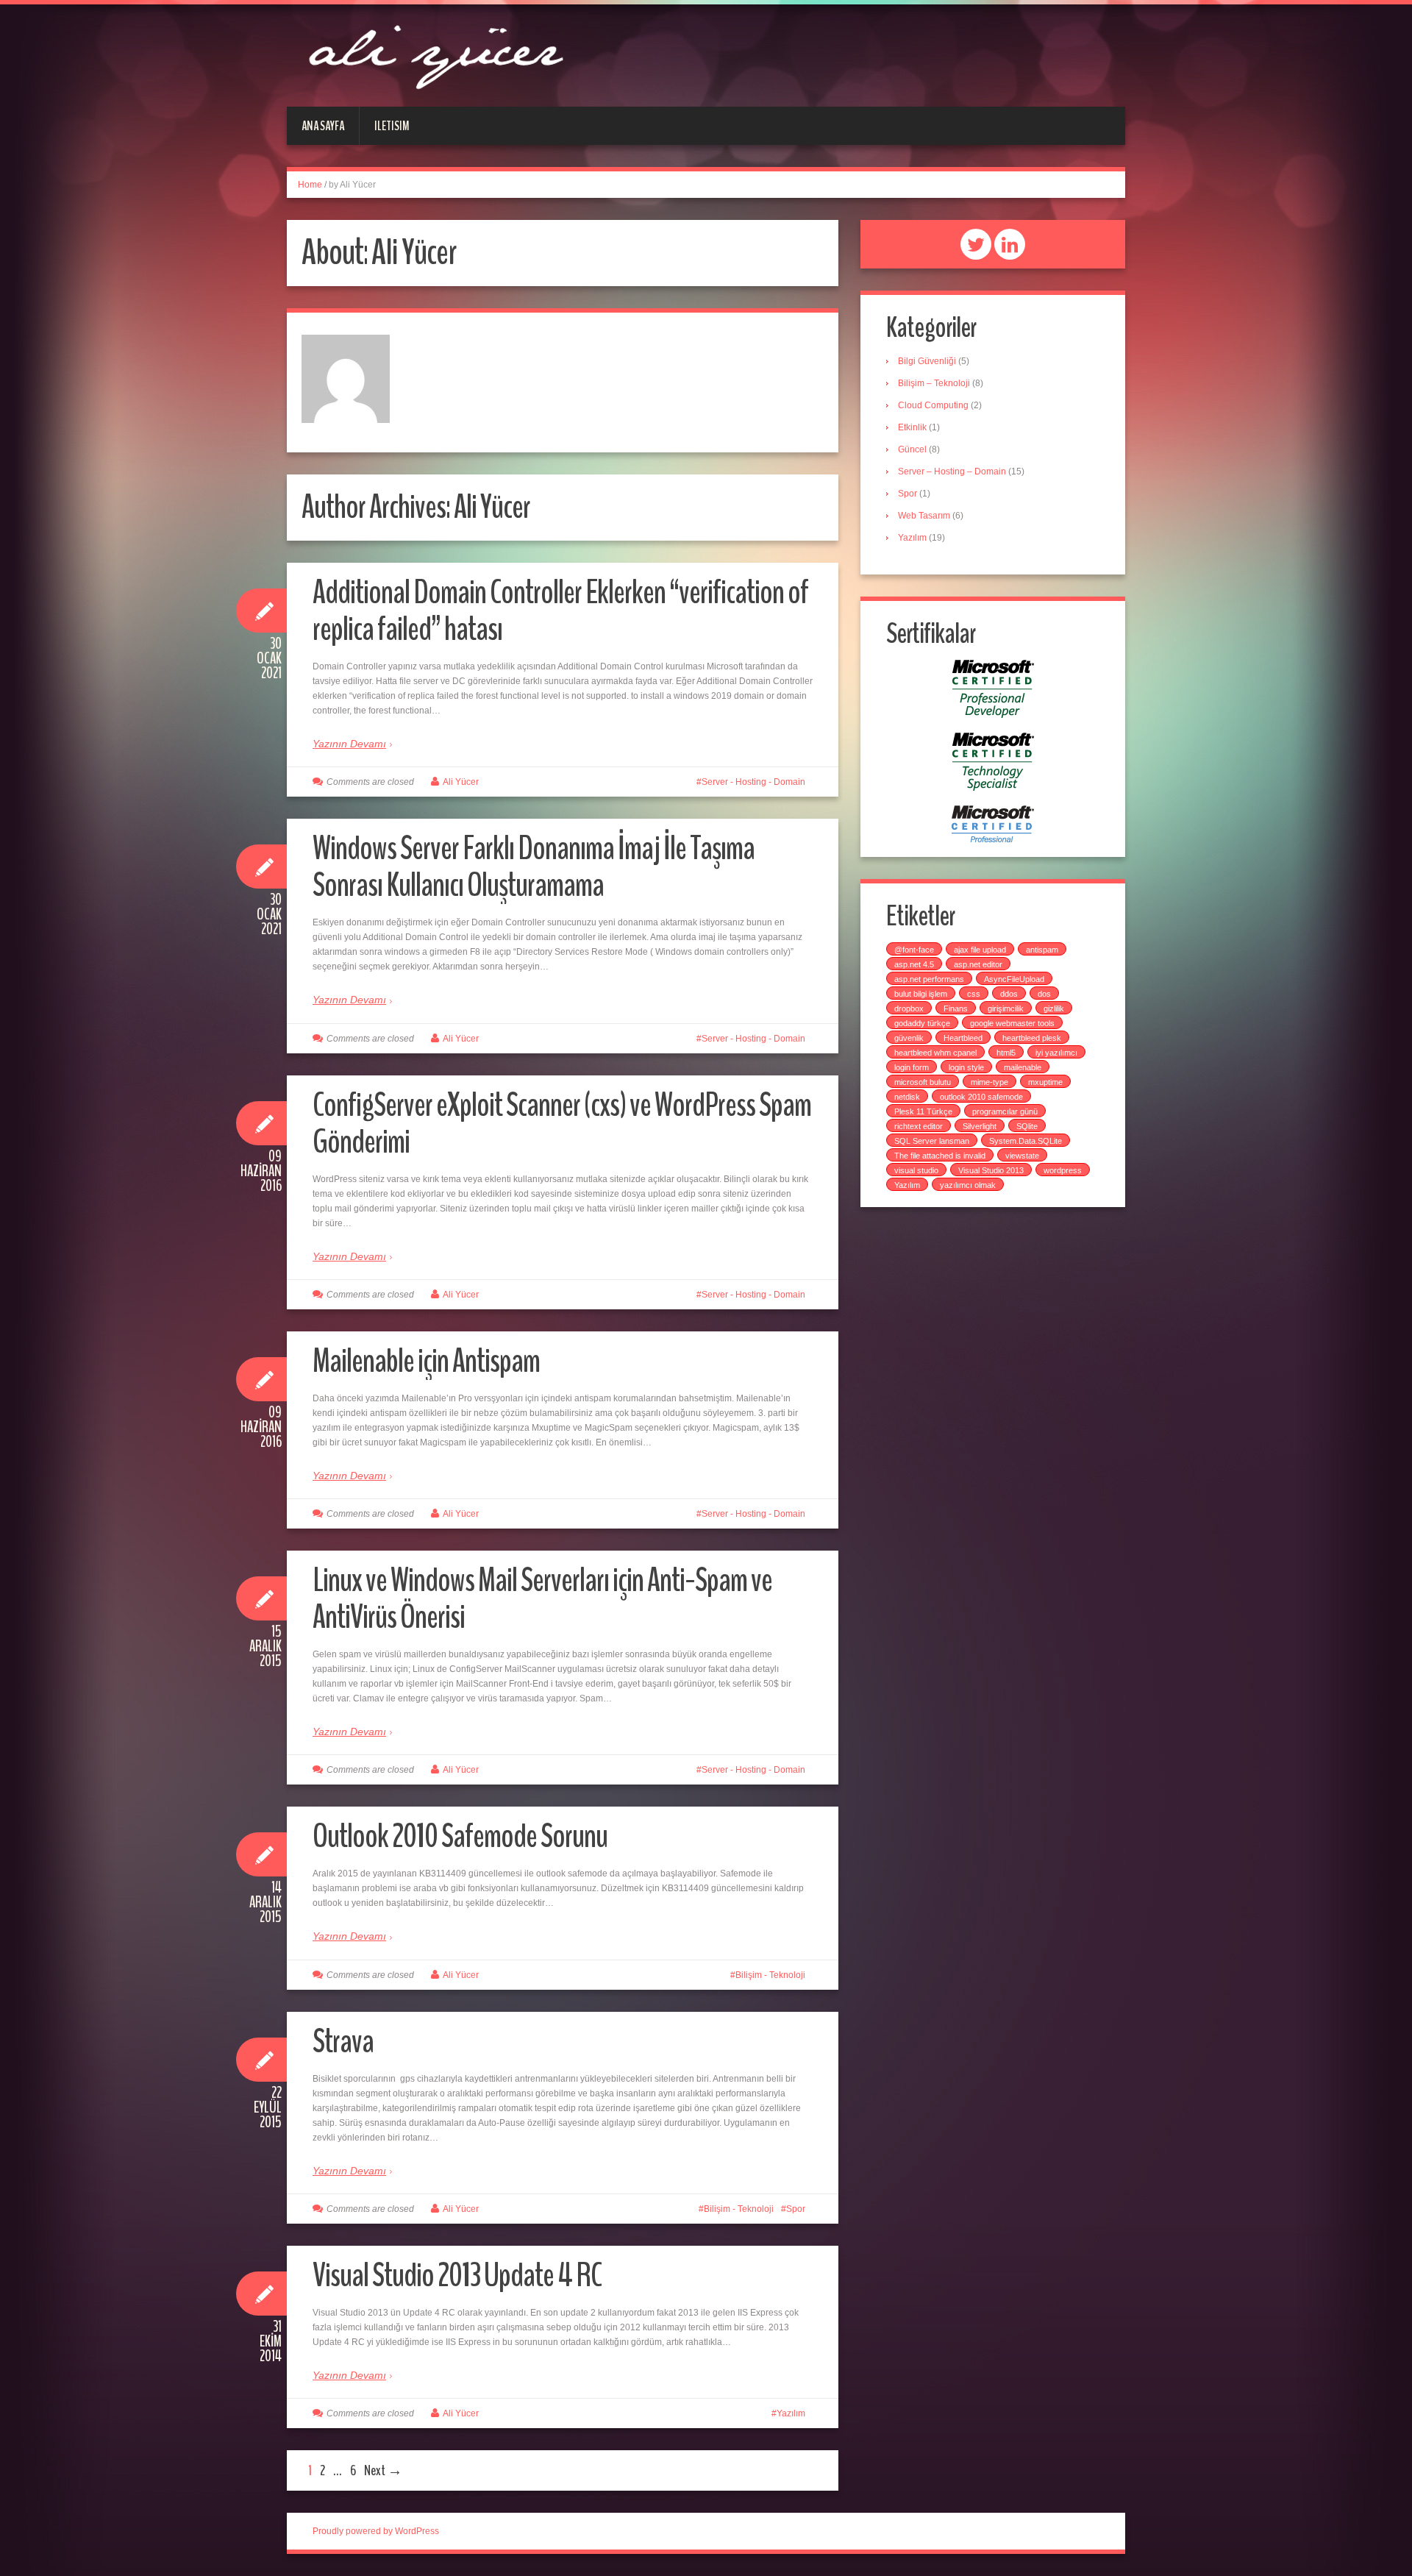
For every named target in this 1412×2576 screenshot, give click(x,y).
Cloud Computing (933, 405)
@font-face (914, 950)
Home (310, 185)
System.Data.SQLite (1026, 1141)
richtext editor (919, 1126)
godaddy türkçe (922, 1023)
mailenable (1023, 1067)
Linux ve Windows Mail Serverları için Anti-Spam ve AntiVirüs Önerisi (542, 1599)
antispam (1042, 950)
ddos (1009, 994)
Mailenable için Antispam (426, 1361)
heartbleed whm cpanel (935, 1053)
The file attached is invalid (940, 1156)
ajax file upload (980, 950)
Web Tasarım (924, 516)
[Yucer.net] (434, 54)
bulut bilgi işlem (921, 994)
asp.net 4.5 (914, 964)
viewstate (1022, 1156)
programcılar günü (1005, 1111)
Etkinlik (912, 427)
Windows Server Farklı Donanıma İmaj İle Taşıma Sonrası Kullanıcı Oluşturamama (534, 867)
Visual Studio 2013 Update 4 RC (457, 2276)
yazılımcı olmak (968, 1185)
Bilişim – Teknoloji (934, 383)
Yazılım (791, 2413)
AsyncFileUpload (1014, 979)
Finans (956, 1008)
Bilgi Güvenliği (927, 361)
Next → (383, 2470)
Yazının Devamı (349, 744)
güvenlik (909, 1038)
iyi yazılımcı (1056, 1053)
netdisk (907, 1097)
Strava (343, 2042)
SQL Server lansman (932, 1141)
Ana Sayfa (323, 126)
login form (912, 1067)
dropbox (909, 1008)
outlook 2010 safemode (981, 1097)
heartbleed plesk (1032, 1038)
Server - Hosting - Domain (753, 782)
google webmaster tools (1012, 1023)
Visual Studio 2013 (991, 1170)
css (974, 994)
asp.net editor (978, 964)
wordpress (1063, 1170)
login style (966, 1067)
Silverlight (980, 1126)
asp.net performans (929, 979)
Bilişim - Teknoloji (770, 1975)
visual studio (916, 1170)
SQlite (1027, 1126)
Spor (796, 2209)
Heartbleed (963, 1038)
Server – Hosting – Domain (952, 472)
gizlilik (1054, 1008)
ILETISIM (392, 126)
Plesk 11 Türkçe (923, 1111)
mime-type (990, 1082)
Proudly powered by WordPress (376, 2531)
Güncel (912, 449)
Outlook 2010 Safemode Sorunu (460, 1836)
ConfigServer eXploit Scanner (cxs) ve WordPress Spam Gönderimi (562, 1124)
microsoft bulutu (923, 1082)
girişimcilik (1006, 1008)
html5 (1006, 1053)
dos (1044, 994)
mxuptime (1045, 1082)
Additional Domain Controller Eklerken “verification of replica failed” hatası (560, 611)
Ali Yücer (461, 782)
